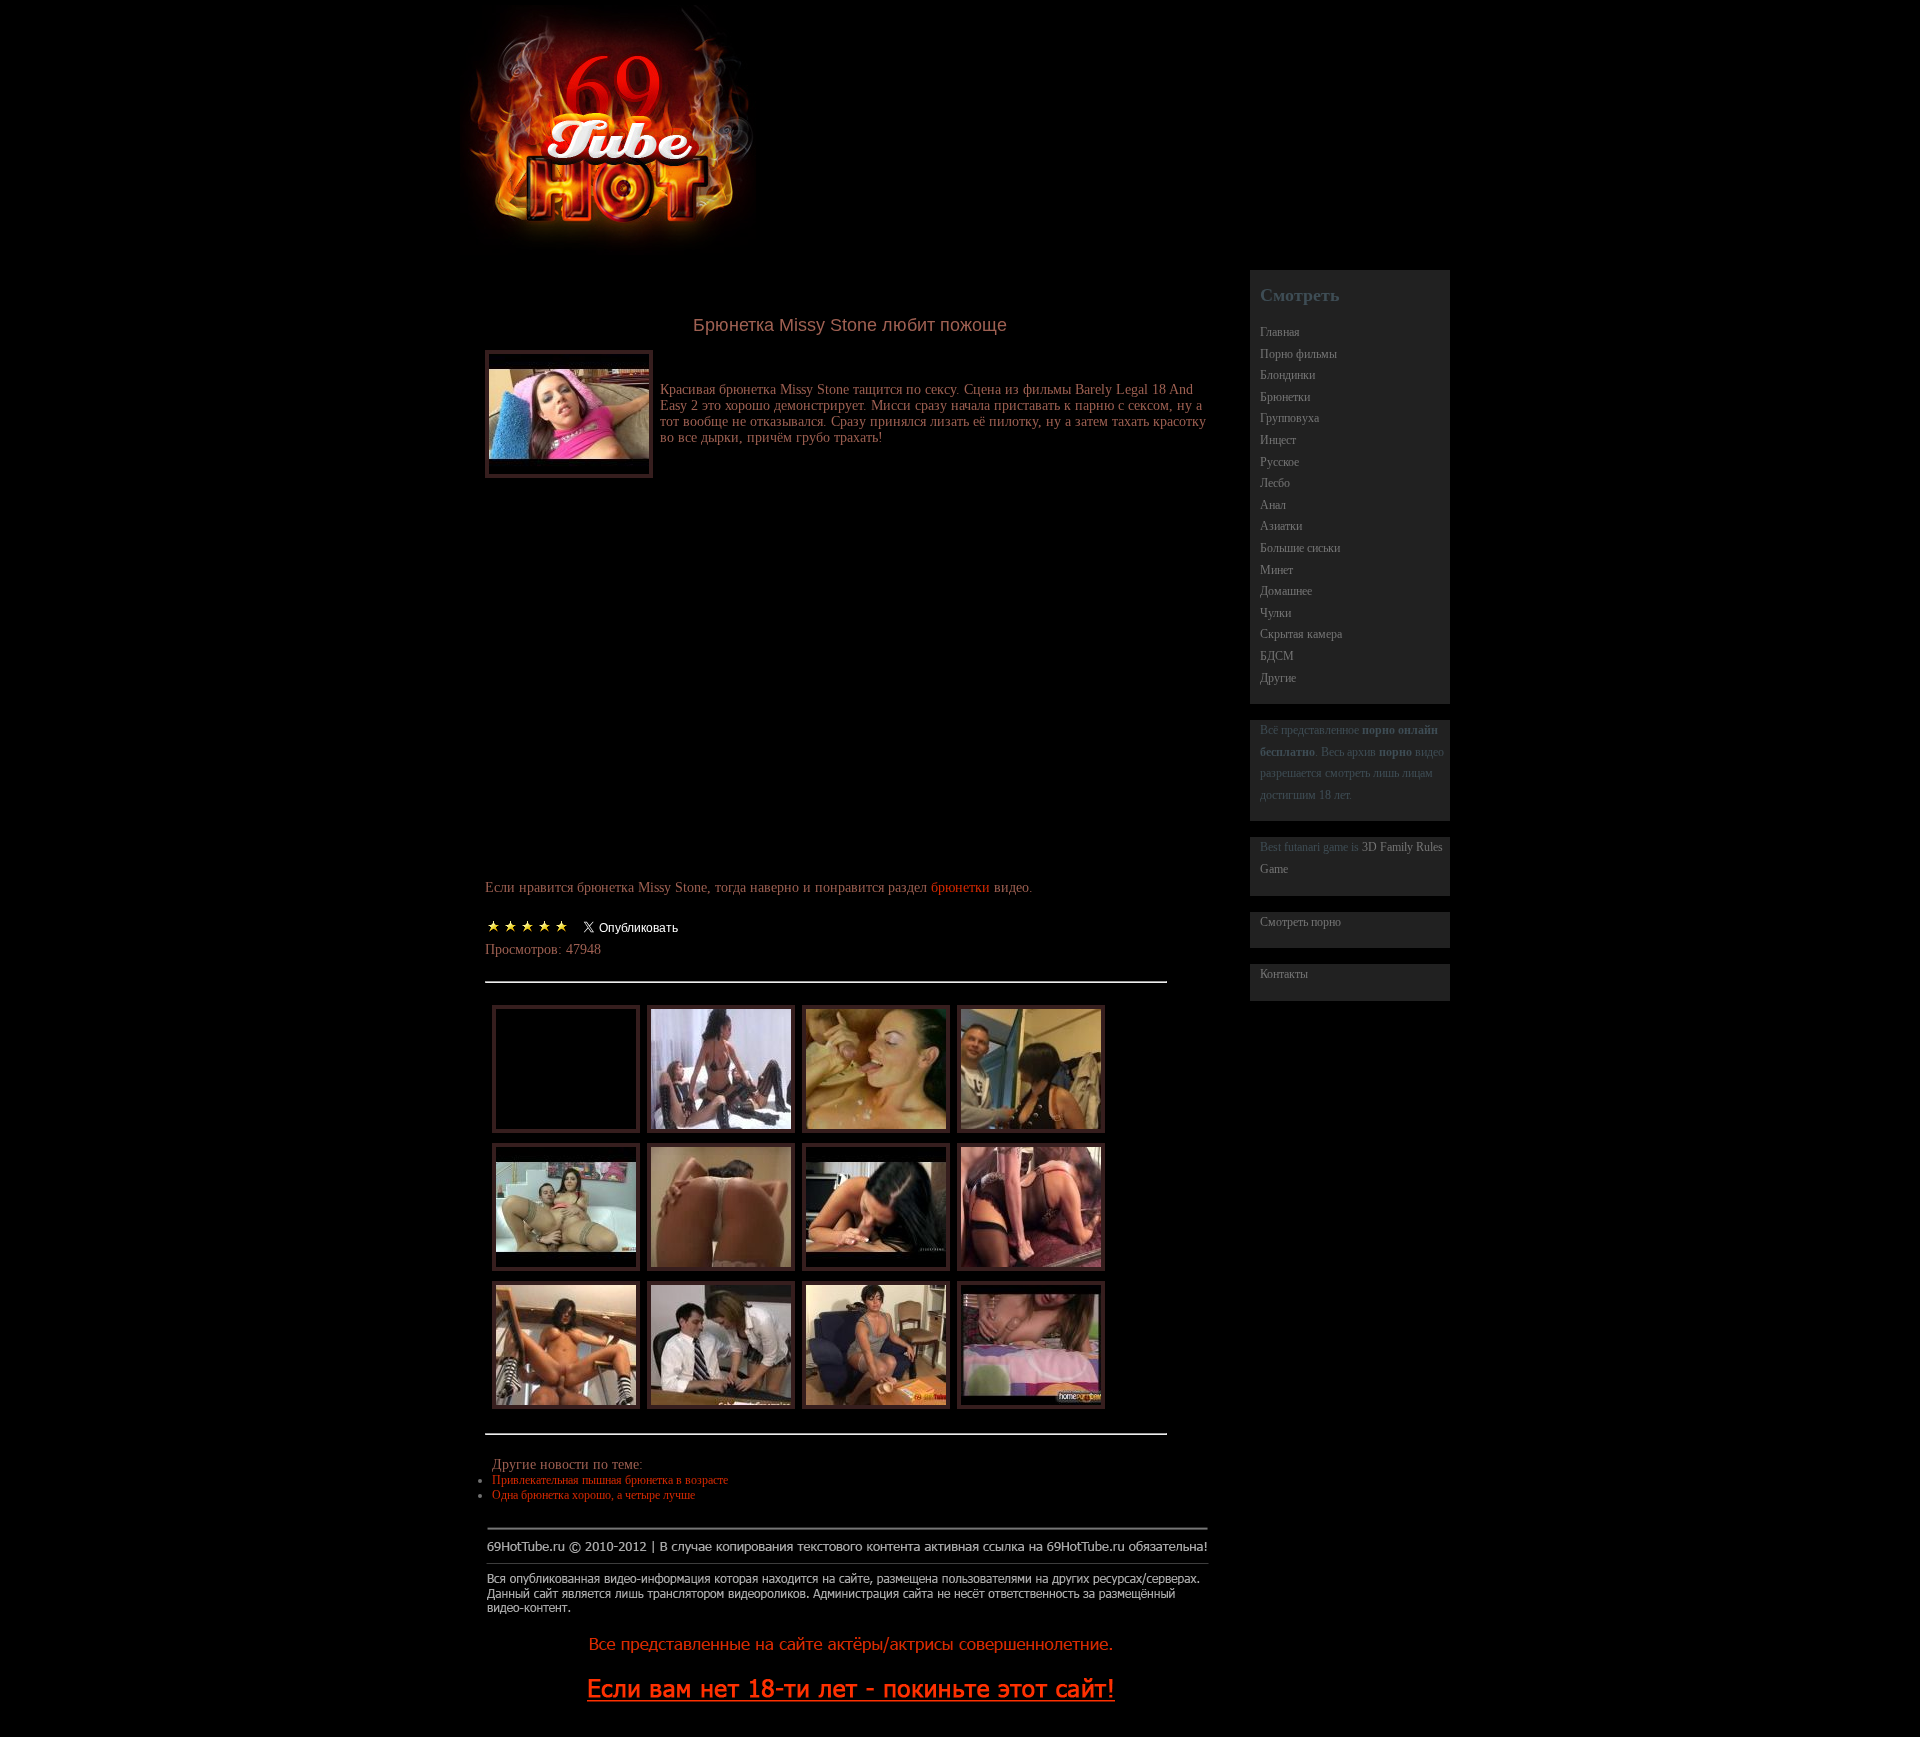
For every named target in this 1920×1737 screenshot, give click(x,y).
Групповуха (1289, 418)
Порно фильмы (1298, 354)
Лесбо (1275, 483)
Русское (1279, 462)
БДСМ (1277, 656)
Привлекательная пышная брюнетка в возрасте (610, 1480)
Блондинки (1287, 375)
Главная (1280, 332)
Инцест (1278, 440)
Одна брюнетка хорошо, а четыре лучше (593, 1495)
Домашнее (1286, 591)
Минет (1276, 570)
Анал (1273, 505)
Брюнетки (1285, 397)
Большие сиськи (1300, 548)
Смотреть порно (1300, 922)
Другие (1278, 678)
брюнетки (960, 887)
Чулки (1275, 613)
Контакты (1284, 974)
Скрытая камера (1301, 634)
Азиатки (1281, 526)
